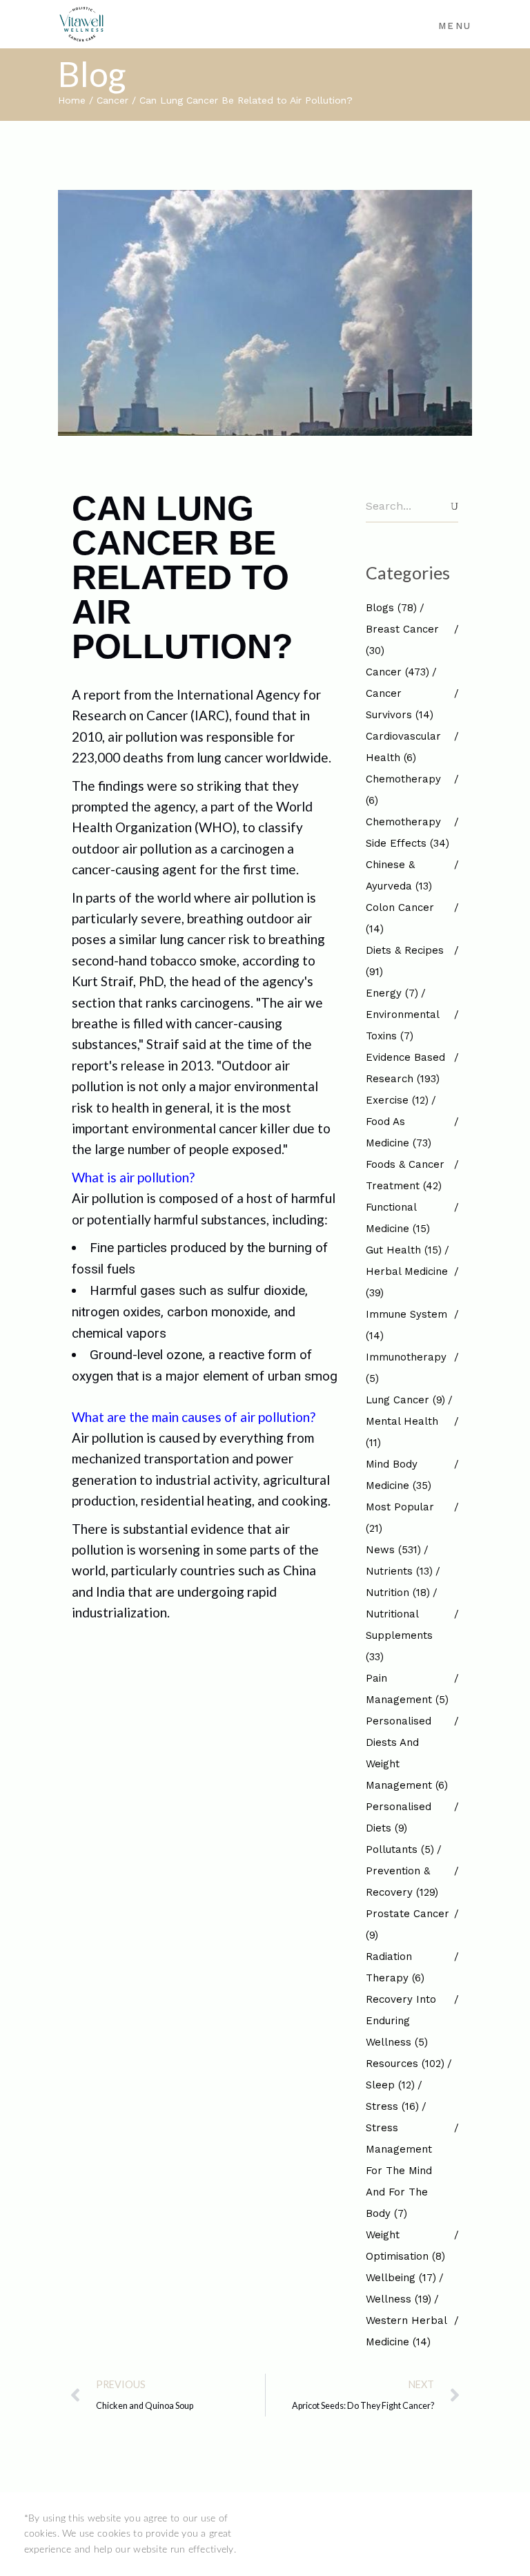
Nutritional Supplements (399, 1635)
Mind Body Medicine (399, 1475)
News (393, 1550)
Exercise (397, 1100)
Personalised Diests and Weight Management (407, 1753)
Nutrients (399, 1571)
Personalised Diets (399, 1817)
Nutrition (398, 1593)
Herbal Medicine (407, 1282)
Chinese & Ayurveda (399, 875)
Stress (392, 2106)
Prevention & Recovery (402, 1882)
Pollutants (400, 1849)
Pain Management (407, 1689)
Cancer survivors (400, 704)
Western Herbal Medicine (406, 2331)
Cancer (112, 100)
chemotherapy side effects (408, 833)
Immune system (406, 1325)
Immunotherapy (406, 1368)
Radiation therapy (395, 1967)
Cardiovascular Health (403, 747)
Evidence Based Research (405, 1068)
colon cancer (400, 918)
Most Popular (400, 1518)
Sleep (390, 2085)
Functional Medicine (398, 1218)
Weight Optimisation (405, 2246)
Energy (392, 993)
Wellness (399, 2299)
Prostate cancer (408, 1924)
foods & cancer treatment (405, 1175)
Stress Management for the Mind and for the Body (399, 2171)
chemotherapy (403, 790)
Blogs (391, 608)
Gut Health (404, 1250)
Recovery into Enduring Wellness (401, 2021)
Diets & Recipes (405, 961)
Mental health (402, 1432)
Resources (405, 2064)
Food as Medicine (399, 1132)
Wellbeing (401, 2278)
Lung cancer (405, 1400)
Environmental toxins (402, 1025)
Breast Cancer (402, 640)
